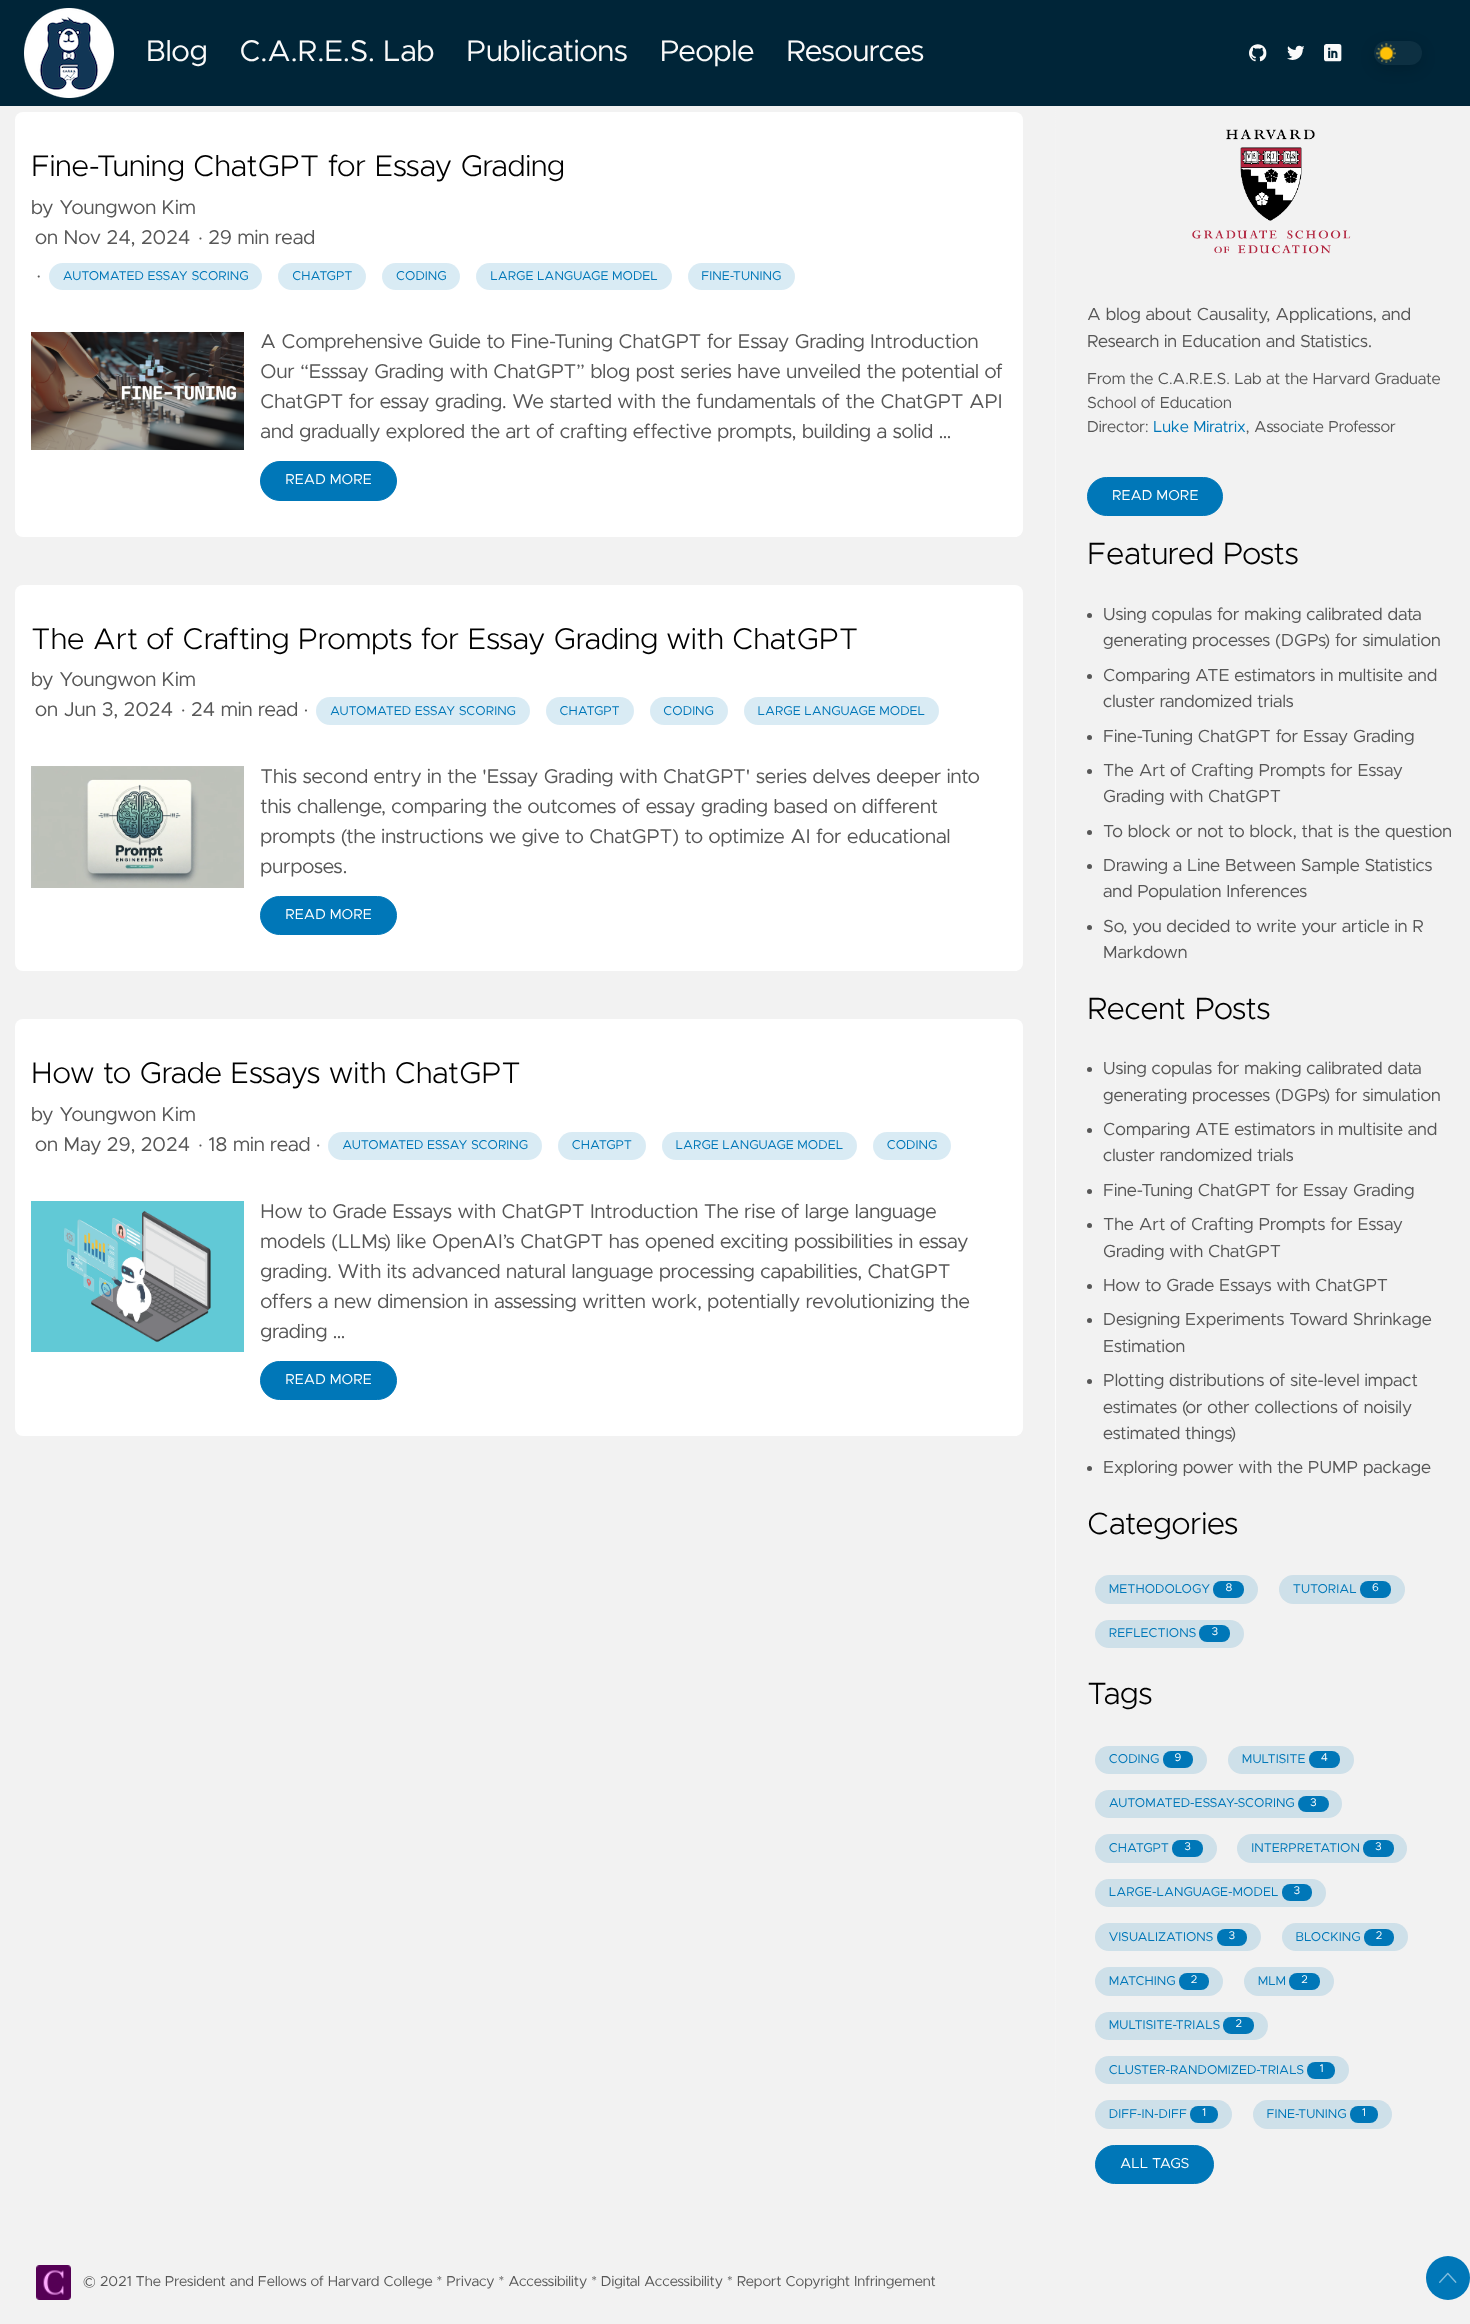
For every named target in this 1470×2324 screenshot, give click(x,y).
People (707, 53)
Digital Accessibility (662, 2282)
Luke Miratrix (1199, 428)
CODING (1145, 1759)
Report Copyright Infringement (836, 2282)
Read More (328, 480)
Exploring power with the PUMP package (1267, 1468)
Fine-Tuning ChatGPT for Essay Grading (298, 168)
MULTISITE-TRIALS (1175, 2025)
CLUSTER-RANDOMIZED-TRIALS (1216, 2070)
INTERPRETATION (1316, 1848)
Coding (912, 1145)
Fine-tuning (741, 276)
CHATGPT (1150, 1848)
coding (421, 276)
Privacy (470, 2282)
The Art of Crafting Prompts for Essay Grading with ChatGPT (444, 641)
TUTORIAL (1336, 1589)
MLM (1283, 1981)
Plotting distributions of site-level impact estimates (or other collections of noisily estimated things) (1260, 1407)
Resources (855, 53)
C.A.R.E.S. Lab (337, 53)
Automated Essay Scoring (156, 276)
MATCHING (1153, 1981)
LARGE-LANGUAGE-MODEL (1204, 1892)
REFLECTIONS (1163, 1633)
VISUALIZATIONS (1172, 1937)
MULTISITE (1285, 1759)
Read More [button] (1155, 496)
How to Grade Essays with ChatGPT (276, 1075)
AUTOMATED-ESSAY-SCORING (1213, 1803)
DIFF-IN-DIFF (1157, 2114)
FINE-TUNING (1316, 2114)
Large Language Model (574, 276)
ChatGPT (322, 276)
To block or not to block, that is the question (1277, 832)
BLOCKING (1339, 1937)
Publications (546, 53)
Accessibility (547, 2282)
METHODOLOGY (1171, 1589)
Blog (177, 53)
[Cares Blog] (77, 53)
